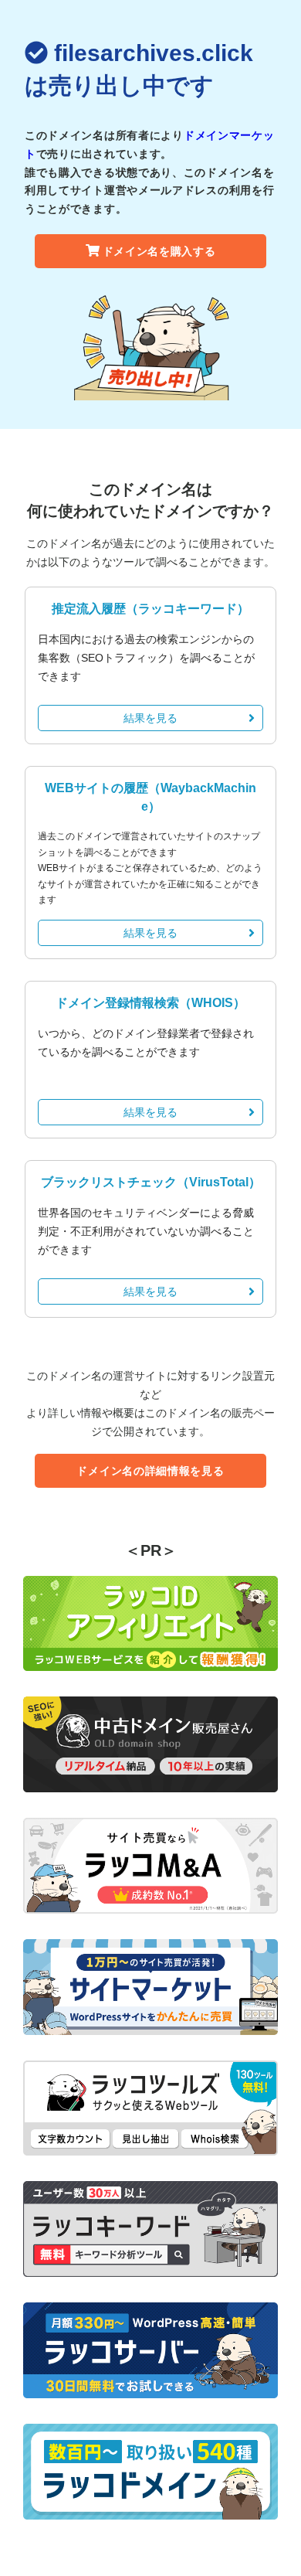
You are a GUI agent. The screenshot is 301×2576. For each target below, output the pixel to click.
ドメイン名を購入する (159, 251)
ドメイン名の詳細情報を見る (150, 1471)
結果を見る (150, 718)
